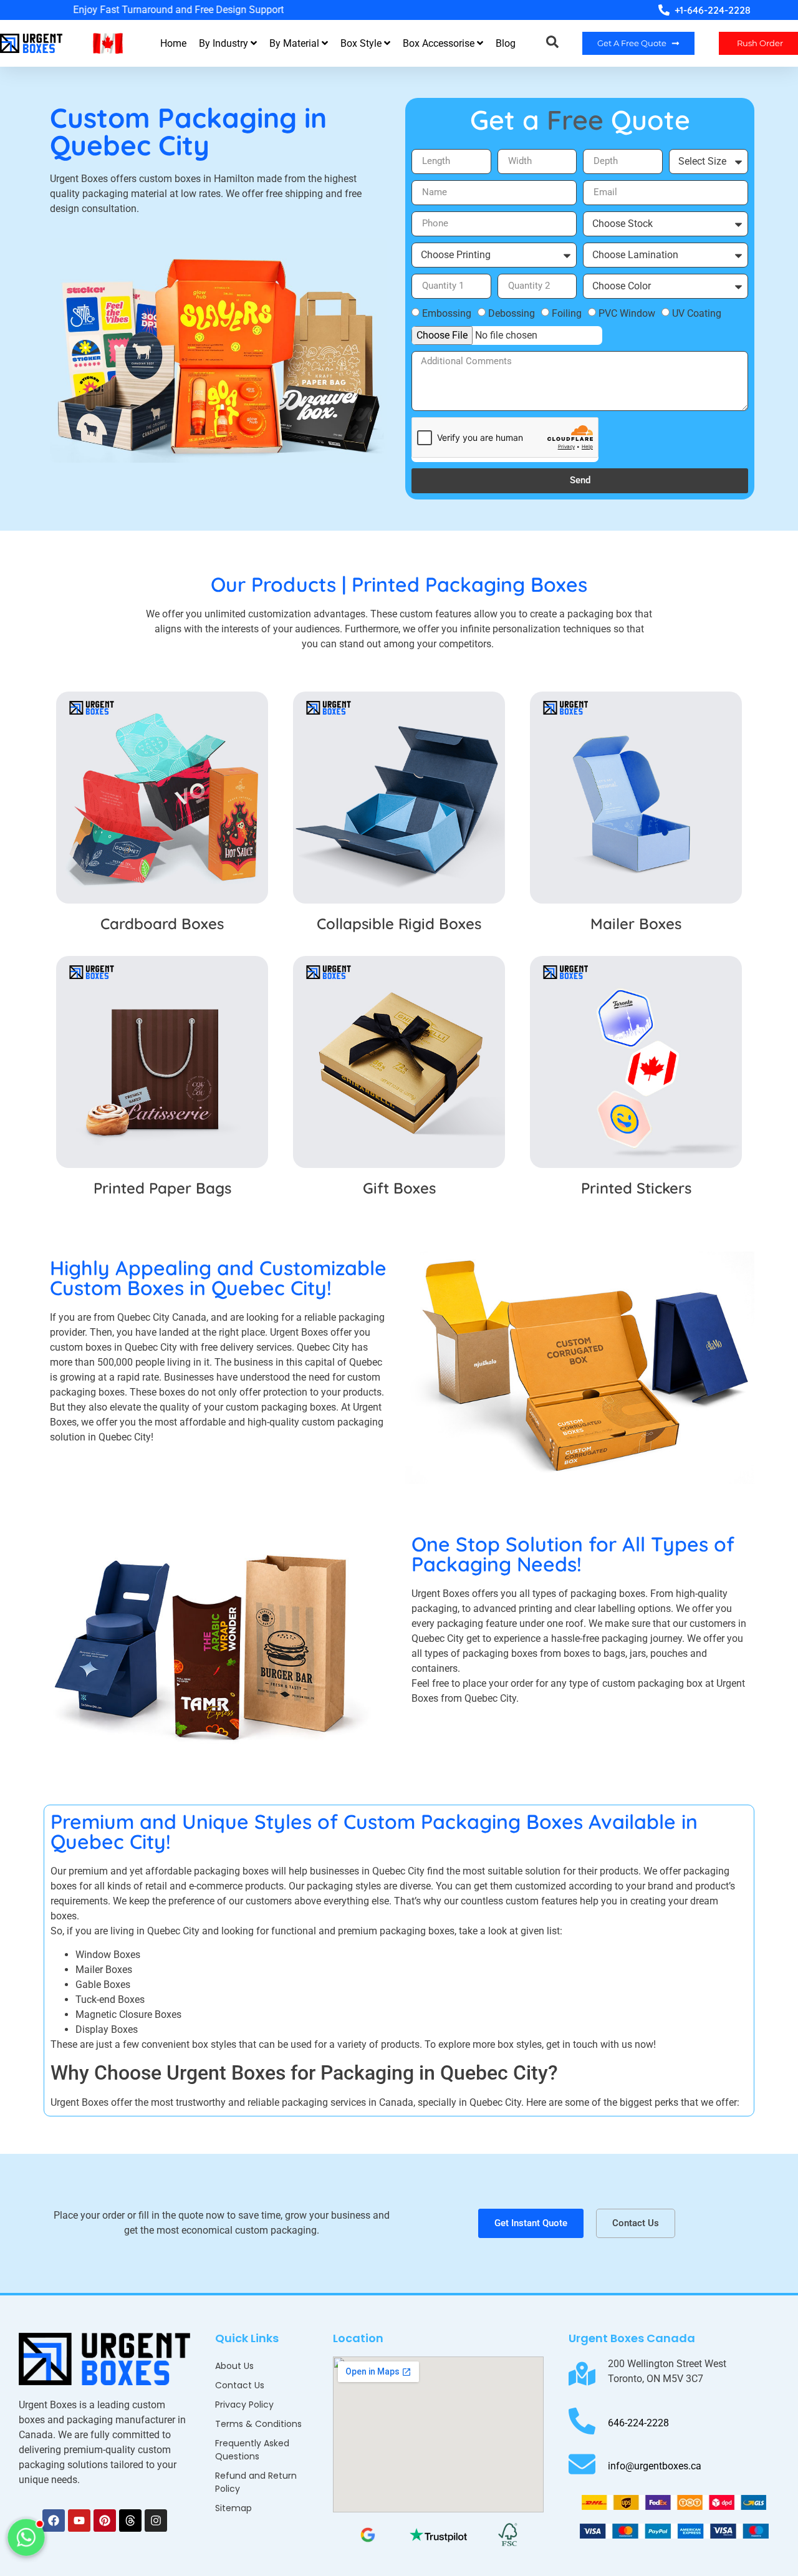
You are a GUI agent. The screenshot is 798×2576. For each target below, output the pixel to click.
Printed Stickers (636, 1188)
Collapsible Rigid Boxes (399, 924)
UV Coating (697, 313)
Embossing (447, 313)
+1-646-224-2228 (713, 10)
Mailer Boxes (636, 924)
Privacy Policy (244, 2405)
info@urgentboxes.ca (655, 2466)
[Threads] (130, 2521)
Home (173, 43)
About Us (234, 2366)
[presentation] (37, 9)
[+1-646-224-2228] (664, 10)
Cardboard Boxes (162, 924)
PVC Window (627, 313)
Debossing (512, 313)
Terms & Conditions (258, 2424)
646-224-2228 (638, 2423)
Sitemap (233, 2508)
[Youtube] (79, 2521)
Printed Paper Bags (162, 1188)
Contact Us (240, 2385)
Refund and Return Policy (256, 2482)
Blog (506, 43)
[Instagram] (156, 2521)
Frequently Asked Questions (252, 2450)
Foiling (567, 313)
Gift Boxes (399, 1188)
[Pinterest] (105, 2521)
